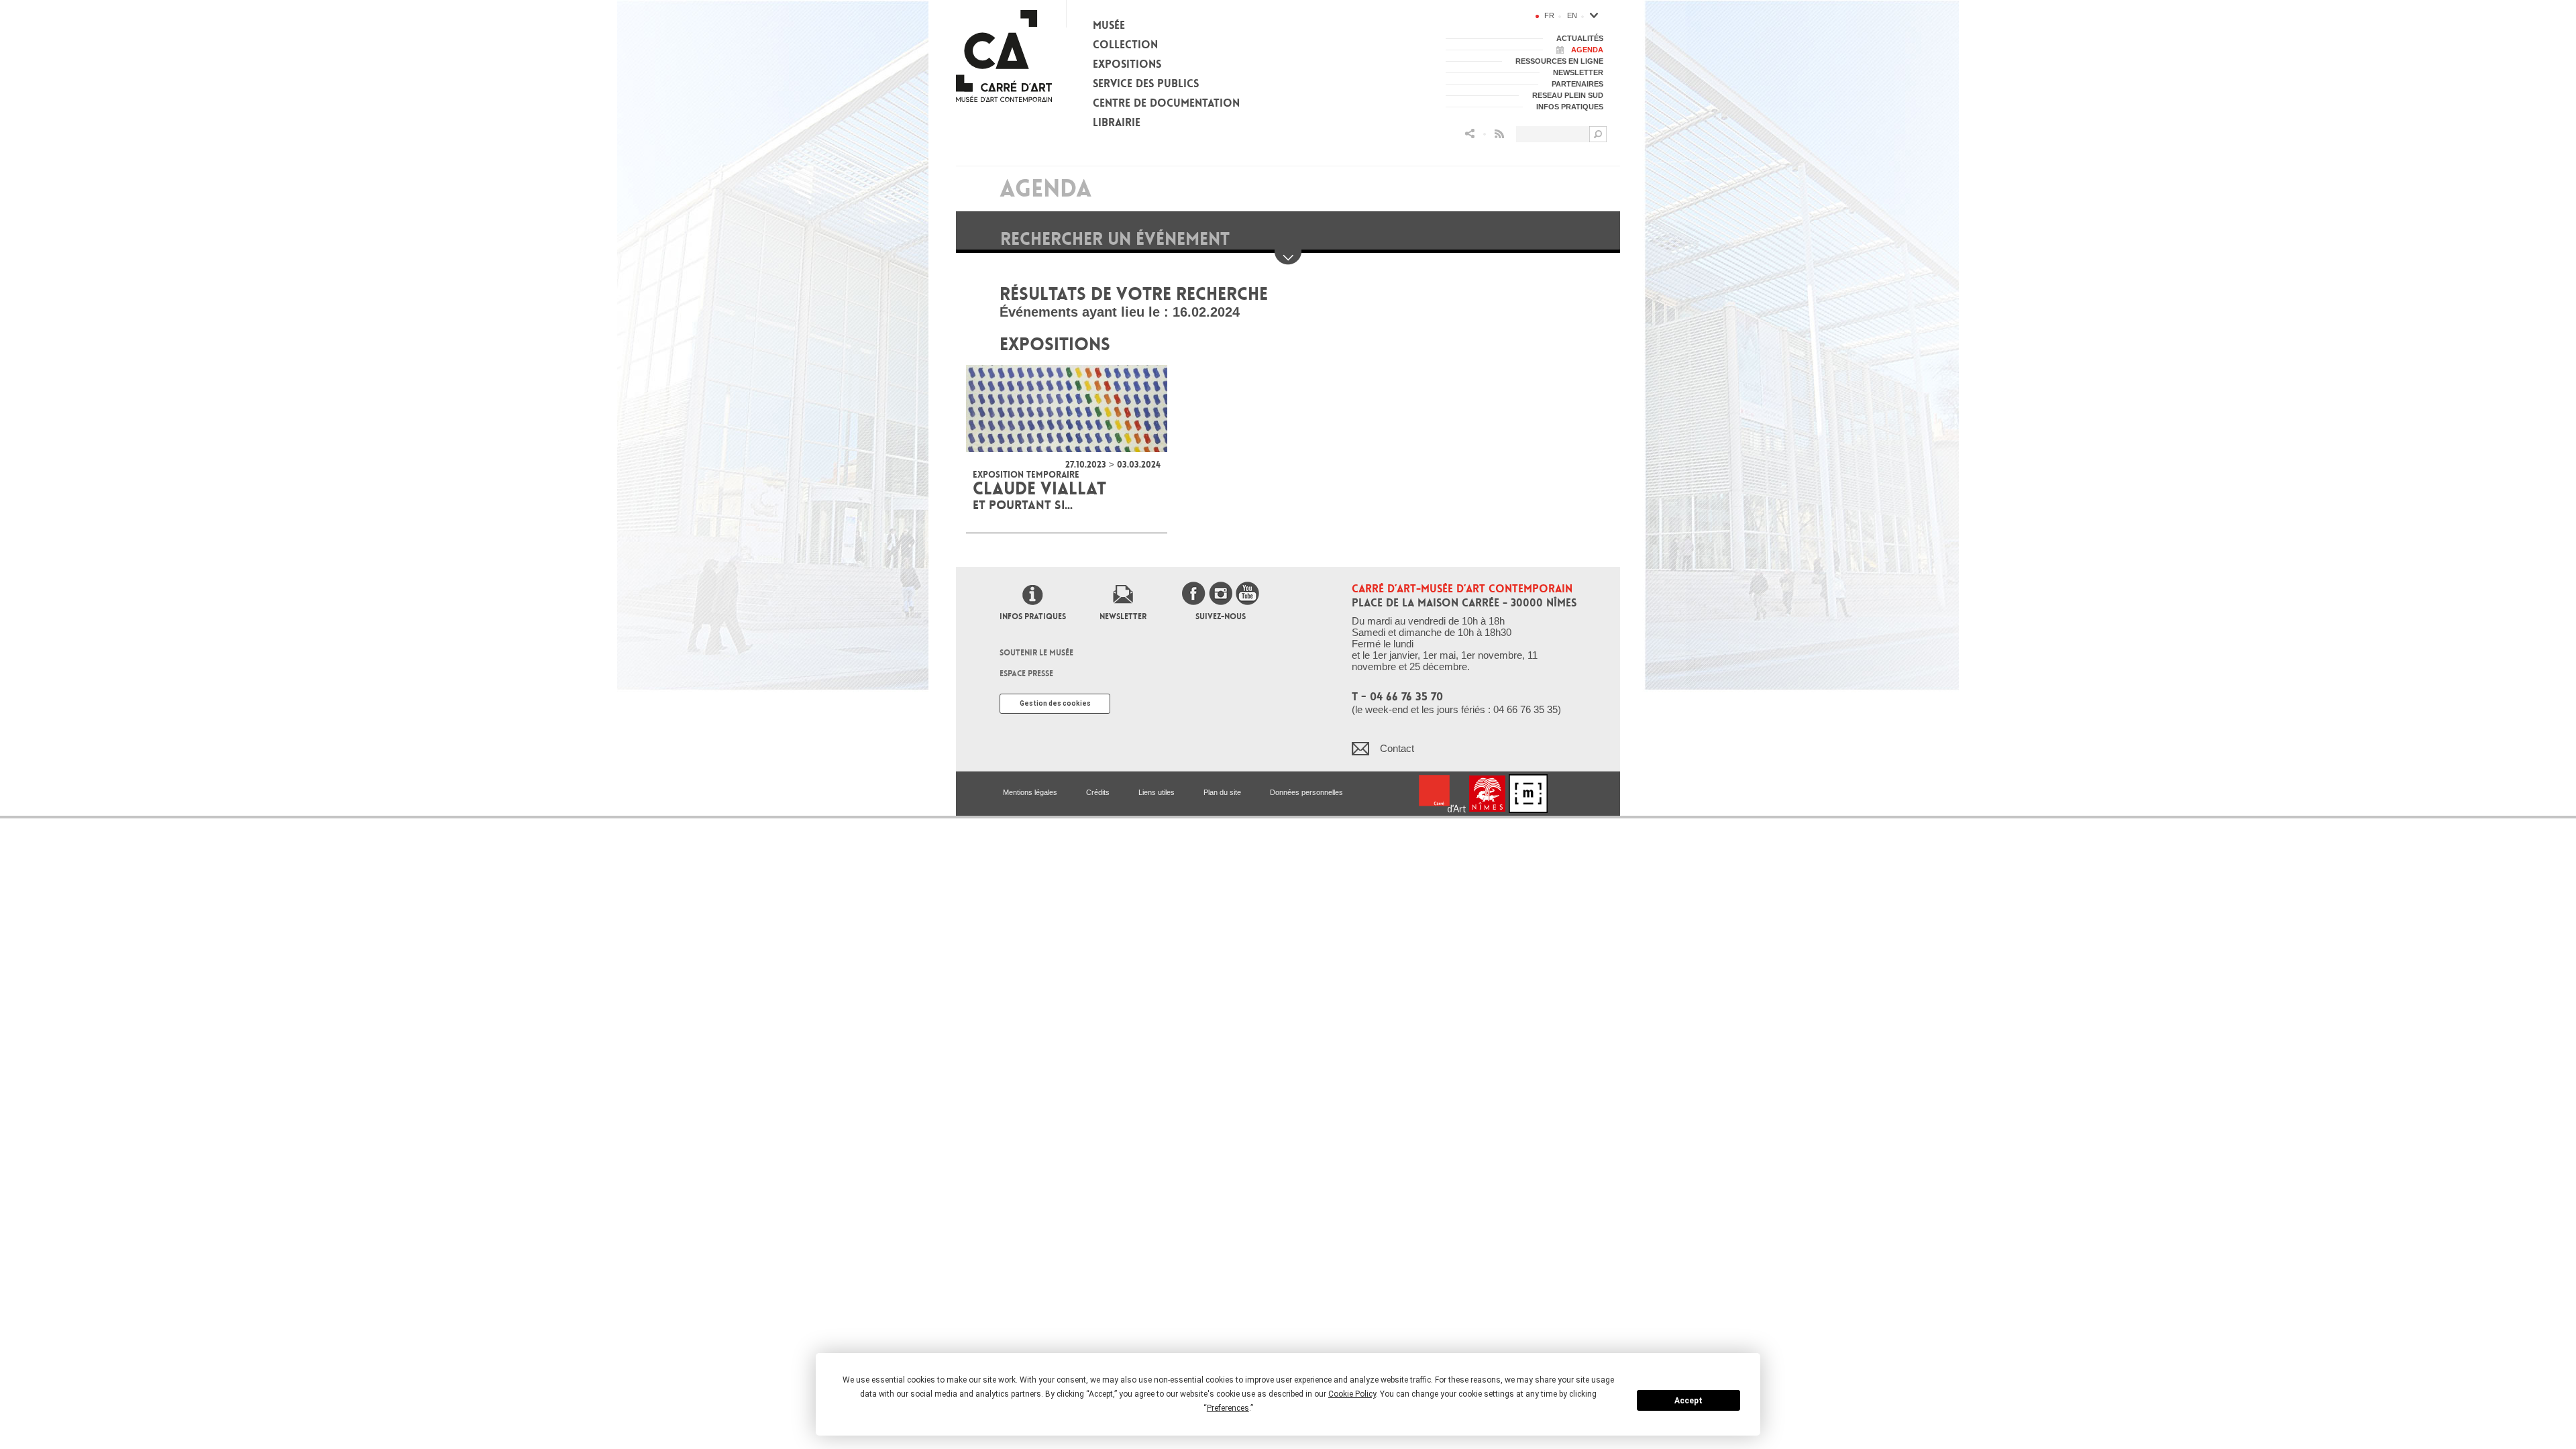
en (1572, 15)
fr (1549, 15)
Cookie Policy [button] (1352, 1394)
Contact (1397, 748)
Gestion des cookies (1055, 703)
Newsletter (1123, 616)
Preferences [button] (1228, 1408)
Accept (1688, 1401)
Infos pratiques (1033, 616)
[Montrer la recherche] (1288, 257)
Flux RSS (1499, 134)
